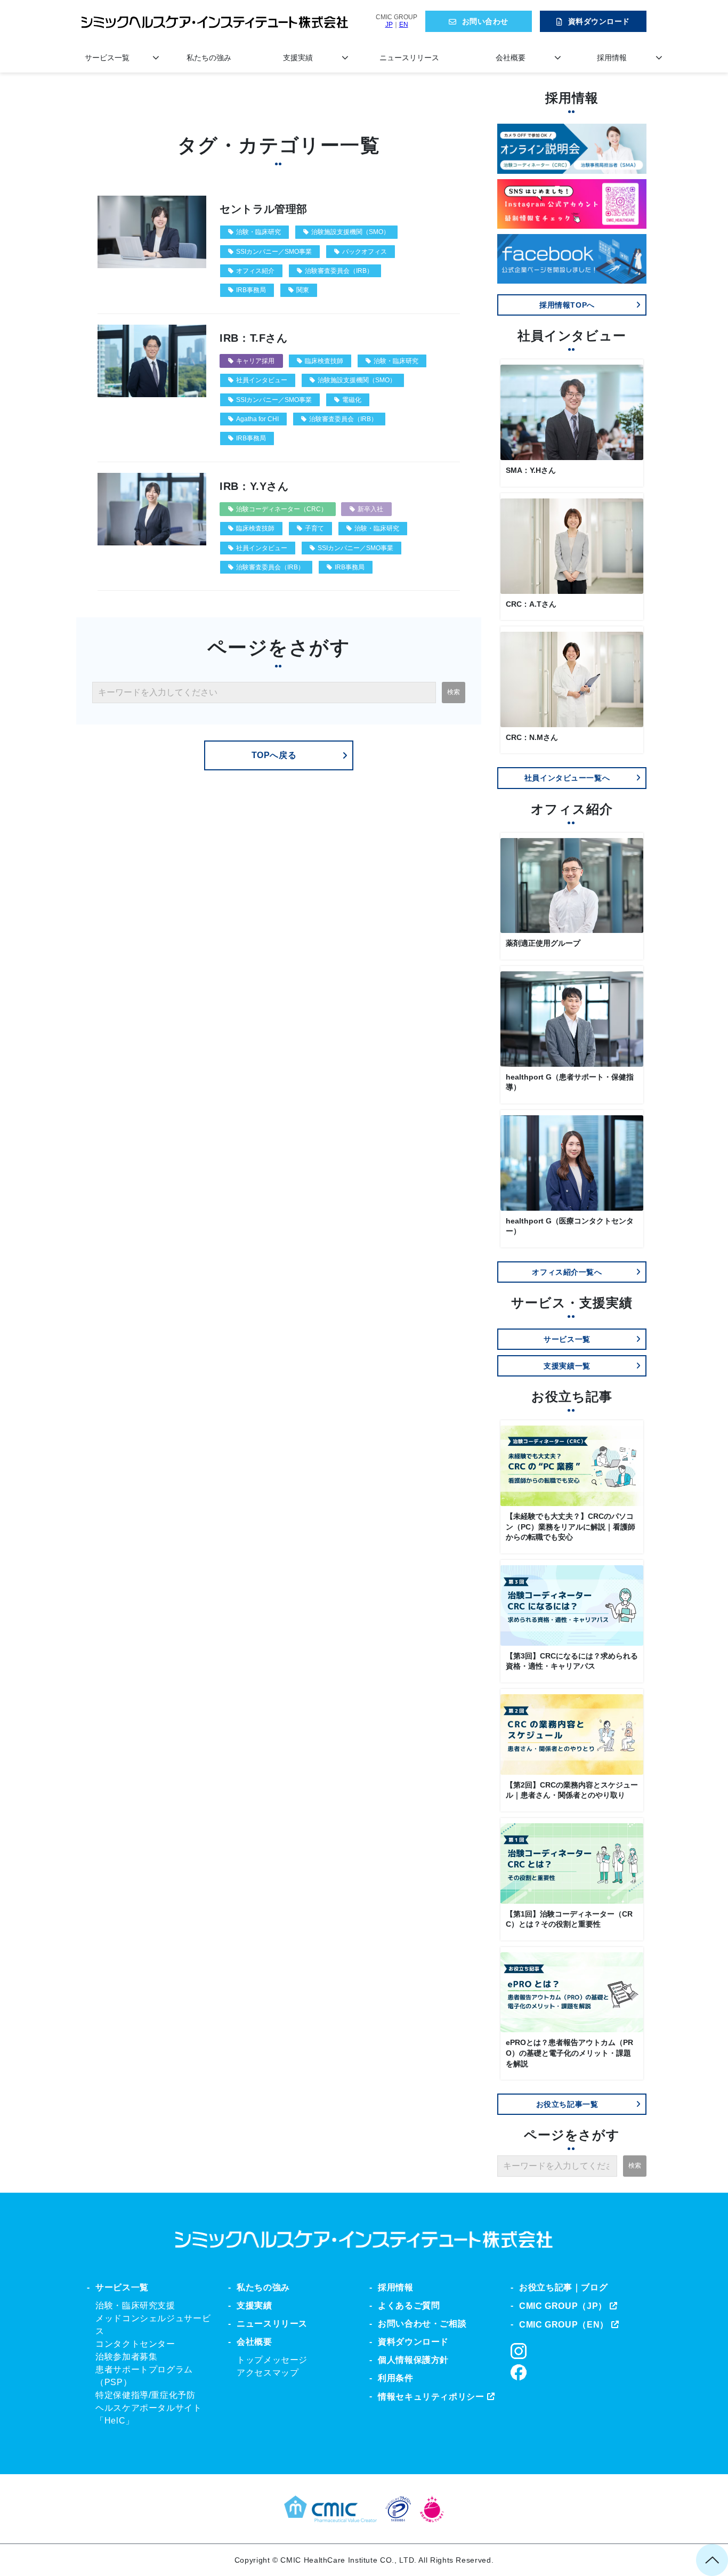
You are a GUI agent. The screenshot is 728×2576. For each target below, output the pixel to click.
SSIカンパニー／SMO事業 (274, 252)
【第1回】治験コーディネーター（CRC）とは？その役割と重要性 (569, 1919)
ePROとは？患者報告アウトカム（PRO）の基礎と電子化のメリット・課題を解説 (569, 2053)
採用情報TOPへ (567, 305)
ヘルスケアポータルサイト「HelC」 (149, 2414)
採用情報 (612, 58)
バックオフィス (365, 252)
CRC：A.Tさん (531, 604)
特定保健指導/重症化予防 (145, 2395)
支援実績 (298, 58)
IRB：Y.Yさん (254, 486)
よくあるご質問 (409, 2305)
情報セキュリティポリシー (431, 2397)
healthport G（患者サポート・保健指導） (570, 1082)
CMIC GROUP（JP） (563, 2306)
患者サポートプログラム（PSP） (144, 2376)
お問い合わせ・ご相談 (422, 2324)
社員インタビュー (262, 380)
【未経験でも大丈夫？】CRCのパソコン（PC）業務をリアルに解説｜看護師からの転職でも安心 (571, 1527)
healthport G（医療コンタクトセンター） (570, 1226)
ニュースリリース (409, 58)
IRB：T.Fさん (254, 338)
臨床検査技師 (324, 361)
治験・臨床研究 (258, 232)
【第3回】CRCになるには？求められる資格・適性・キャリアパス (572, 1661)
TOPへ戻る (274, 755)
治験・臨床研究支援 (135, 2305)
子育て (314, 528)
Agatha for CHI (257, 419)
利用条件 (396, 2378)
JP (389, 25)
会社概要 (511, 58)
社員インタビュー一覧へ (567, 778)
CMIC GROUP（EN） (564, 2325)
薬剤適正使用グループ (543, 943)
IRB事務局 (251, 290)
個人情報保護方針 (413, 2360)
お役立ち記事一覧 (567, 2104)
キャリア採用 (255, 361)
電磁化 (352, 400)
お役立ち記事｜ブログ (563, 2287)
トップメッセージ (272, 2360)
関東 (303, 290)
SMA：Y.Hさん (531, 470)
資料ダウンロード (599, 21)
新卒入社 (370, 509)
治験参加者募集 (126, 2357)
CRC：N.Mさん (532, 737)
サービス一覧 (107, 58)
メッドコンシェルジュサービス (153, 2325)
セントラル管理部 (264, 209)
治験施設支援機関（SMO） (350, 232)
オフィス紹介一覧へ (567, 1272)
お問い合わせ (485, 21)
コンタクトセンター (135, 2344)
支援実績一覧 (567, 1366)
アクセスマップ (268, 2373)
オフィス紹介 (255, 271)
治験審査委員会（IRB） (339, 271)
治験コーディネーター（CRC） (282, 509)
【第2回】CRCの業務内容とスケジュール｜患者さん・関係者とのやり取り (572, 1790)
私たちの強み (209, 58)
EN (404, 25)
